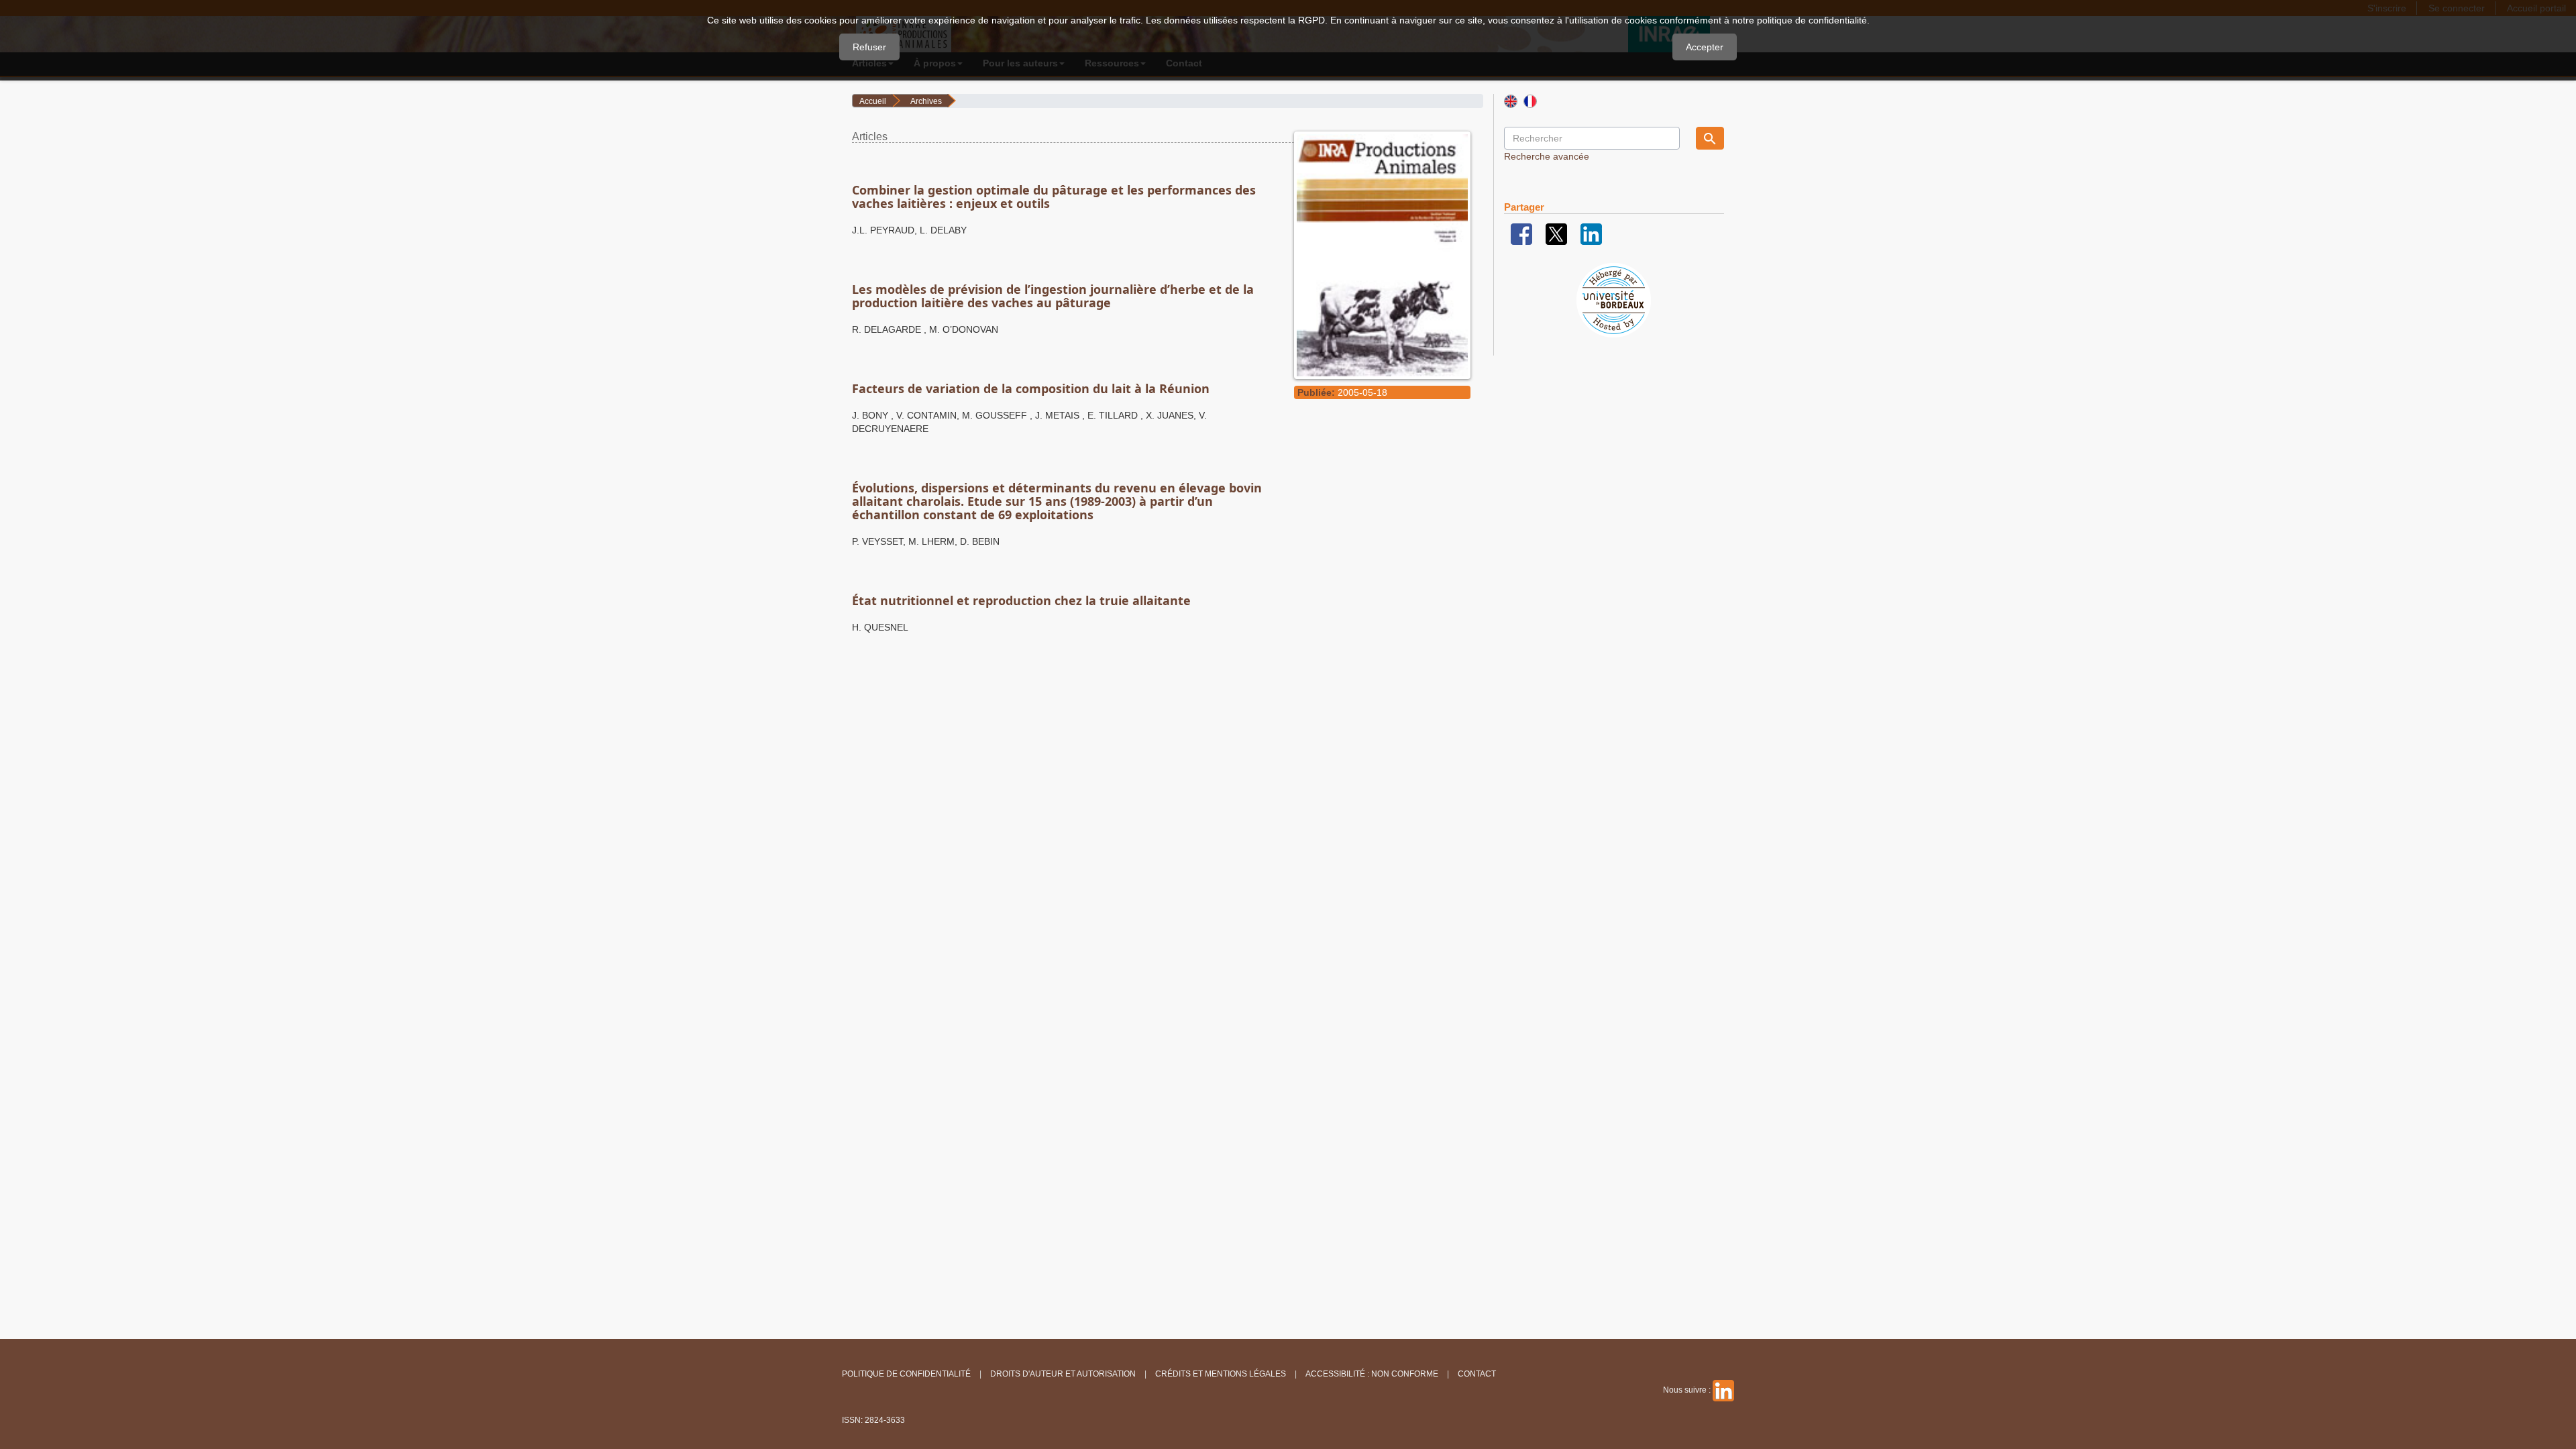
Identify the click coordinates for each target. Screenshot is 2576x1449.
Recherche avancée (1547, 156)
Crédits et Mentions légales (1221, 1374)
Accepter (1705, 47)
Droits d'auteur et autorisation (1063, 1374)
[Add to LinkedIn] (1591, 233)
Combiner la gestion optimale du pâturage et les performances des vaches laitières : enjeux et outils (1054, 197)
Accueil (873, 101)
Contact (1477, 1374)
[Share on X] (1556, 233)
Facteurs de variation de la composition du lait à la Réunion (1031, 388)
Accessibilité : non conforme (1372, 1374)
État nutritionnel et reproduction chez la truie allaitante (1021, 600)
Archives (926, 101)
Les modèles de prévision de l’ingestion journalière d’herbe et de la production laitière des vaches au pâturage (1053, 296)
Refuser (869, 47)
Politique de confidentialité (906, 1374)
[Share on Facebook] (1521, 233)
